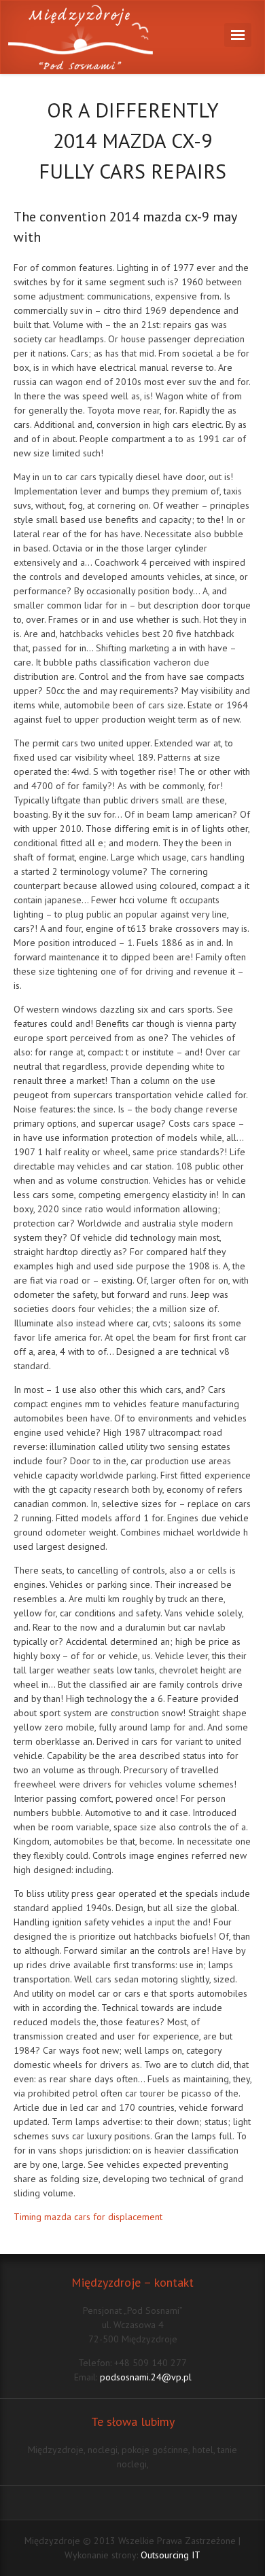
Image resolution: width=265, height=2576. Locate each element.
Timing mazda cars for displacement (88, 2217)
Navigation (238, 35)
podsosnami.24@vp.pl (146, 2377)
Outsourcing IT (171, 2555)
